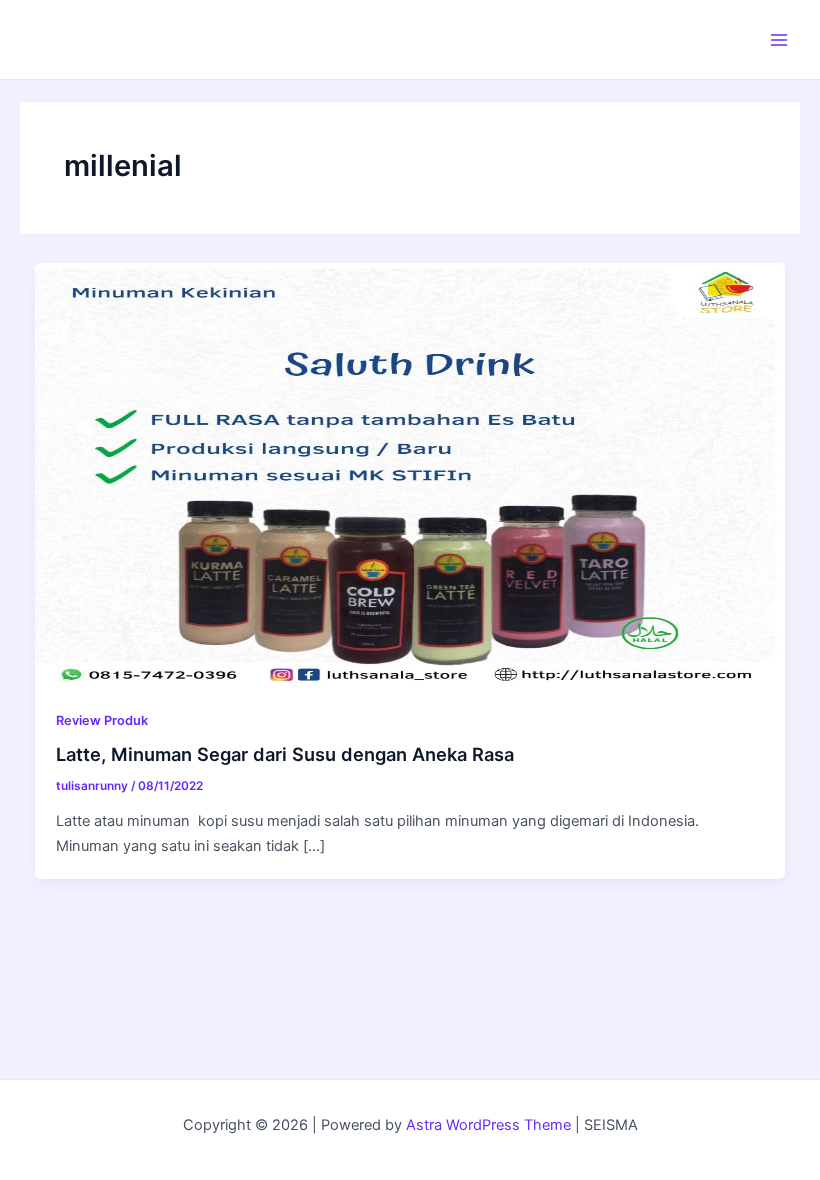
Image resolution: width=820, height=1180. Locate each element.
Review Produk (102, 720)
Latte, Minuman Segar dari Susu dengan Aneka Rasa (287, 754)
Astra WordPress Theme (488, 1125)
